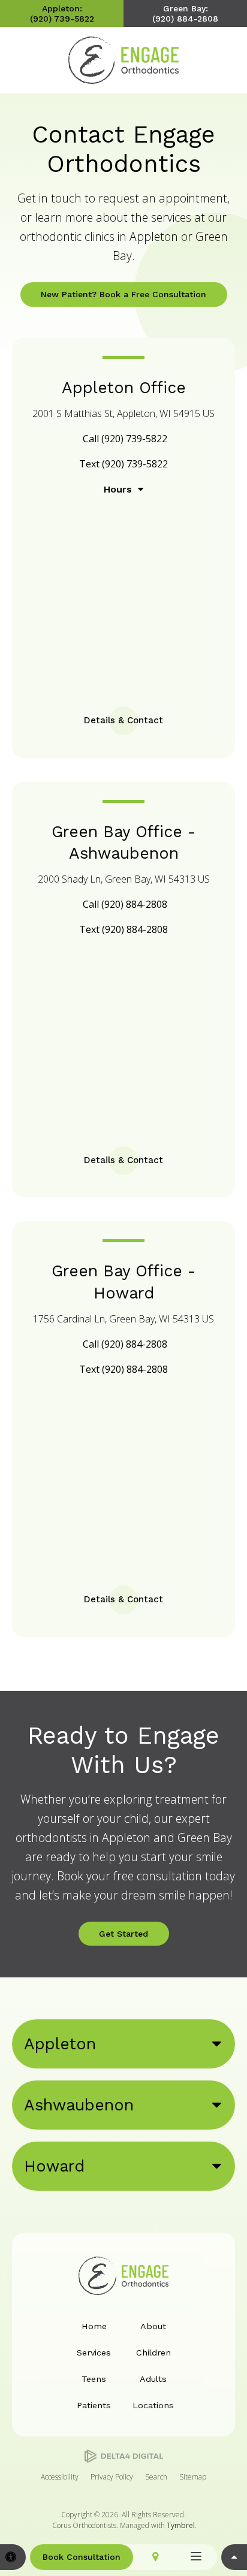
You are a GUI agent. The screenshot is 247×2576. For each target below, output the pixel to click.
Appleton (60, 2044)
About (153, 2326)
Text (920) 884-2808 (123, 929)
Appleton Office (124, 387)
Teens (94, 2379)
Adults (153, 2379)
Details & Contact (123, 720)
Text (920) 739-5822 (123, 464)
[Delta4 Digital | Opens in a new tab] (124, 2456)
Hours (118, 489)
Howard (54, 2166)
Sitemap (193, 2477)
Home (94, 2326)
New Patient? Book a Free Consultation (123, 294)
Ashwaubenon (79, 2105)
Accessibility (60, 2477)
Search (156, 2477)
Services (94, 2352)
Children (153, 2352)
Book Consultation (82, 2557)
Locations (153, 2405)
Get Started (123, 1934)
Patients (94, 2405)
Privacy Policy (112, 2477)
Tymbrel (181, 2525)
